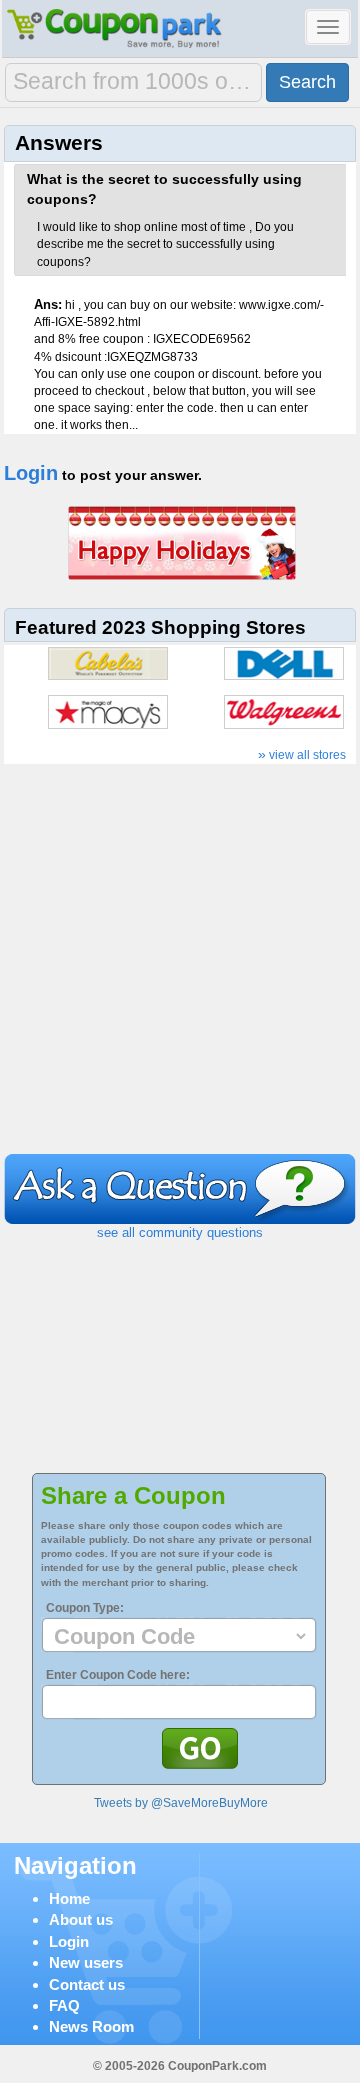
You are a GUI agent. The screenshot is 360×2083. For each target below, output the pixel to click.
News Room (91, 2026)
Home (69, 1898)
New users (86, 1962)
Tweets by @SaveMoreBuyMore (181, 1803)
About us (81, 1919)
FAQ (64, 2005)
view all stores (302, 755)
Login (31, 473)
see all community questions (180, 1232)
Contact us (87, 1984)
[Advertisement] (180, 964)
